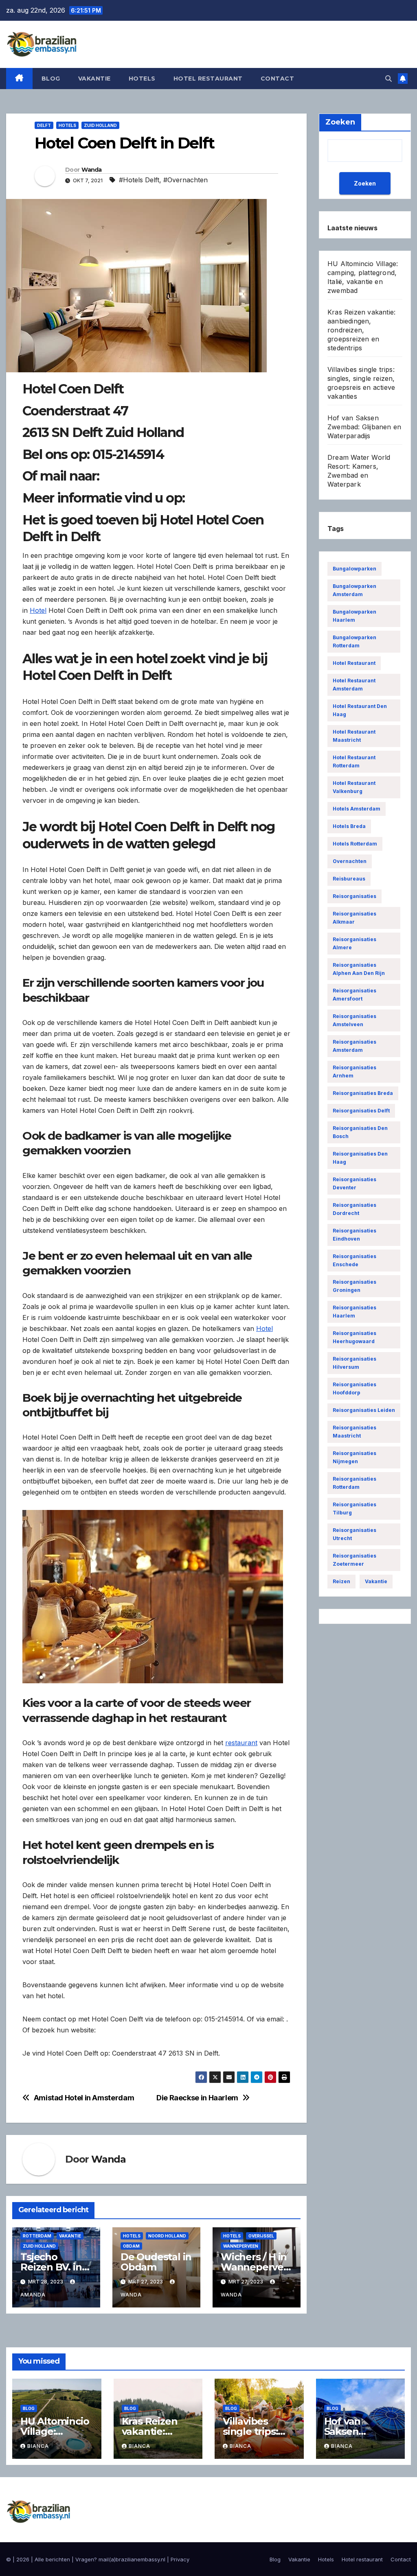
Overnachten (350, 861)
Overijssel (261, 2236)
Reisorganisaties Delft (361, 1111)
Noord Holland (167, 2236)
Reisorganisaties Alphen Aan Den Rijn (359, 969)
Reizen (341, 1581)
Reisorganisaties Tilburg (354, 1509)
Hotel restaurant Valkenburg (354, 787)
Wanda (92, 170)
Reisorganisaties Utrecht (354, 1534)
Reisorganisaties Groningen (354, 1286)
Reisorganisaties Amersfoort (354, 995)
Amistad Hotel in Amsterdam (84, 2098)
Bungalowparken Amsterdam (354, 590)
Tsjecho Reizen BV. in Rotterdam (51, 2267)
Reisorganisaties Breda (363, 1093)
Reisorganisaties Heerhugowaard (354, 1337)
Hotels (142, 79)
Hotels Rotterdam (355, 844)
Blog (51, 79)
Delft (44, 125)
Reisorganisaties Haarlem (354, 1312)
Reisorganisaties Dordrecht (354, 1209)
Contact (278, 79)
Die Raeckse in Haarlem (197, 2098)
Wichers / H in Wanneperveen (255, 2267)
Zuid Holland (100, 125)
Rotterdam (37, 2236)
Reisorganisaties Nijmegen (354, 1457)
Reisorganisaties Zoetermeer (354, 1560)
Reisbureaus (349, 879)
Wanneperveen (241, 2246)
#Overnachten (185, 180)
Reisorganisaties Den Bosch (360, 1132)
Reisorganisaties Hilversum (354, 1363)
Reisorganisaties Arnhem (354, 1072)
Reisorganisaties (354, 896)
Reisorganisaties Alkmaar (354, 918)
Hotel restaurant (208, 79)
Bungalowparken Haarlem (354, 616)
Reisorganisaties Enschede (354, 1260)
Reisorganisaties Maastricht (354, 1432)
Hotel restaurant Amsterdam (354, 685)
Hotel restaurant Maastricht (354, 736)
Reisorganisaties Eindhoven (354, 1235)
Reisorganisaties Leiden (364, 1410)
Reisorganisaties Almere (354, 943)
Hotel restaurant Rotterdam (354, 761)
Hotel (38, 610)
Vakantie (94, 79)
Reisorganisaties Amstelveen (354, 1020)
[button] (388, 79)
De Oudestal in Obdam (156, 2262)
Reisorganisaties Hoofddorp (354, 1389)
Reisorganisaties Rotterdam (354, 1483)
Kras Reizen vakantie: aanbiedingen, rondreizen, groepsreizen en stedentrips (361, 330)
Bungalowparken (354, 569)
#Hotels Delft (139, 180)
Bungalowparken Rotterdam (354, 641)
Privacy (180, 2559)
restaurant (241, 1743)
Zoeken (365, 183)
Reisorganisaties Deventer (354, 1183)
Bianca (38, 2446)
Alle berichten (52, 2559)
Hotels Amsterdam (357, 809)
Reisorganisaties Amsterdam (354, 1046)
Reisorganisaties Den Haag (360, 1158)
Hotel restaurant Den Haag (360, 710)
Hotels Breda (349, 826)
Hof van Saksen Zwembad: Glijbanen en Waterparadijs (364, 427)
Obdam (131, 2246)
